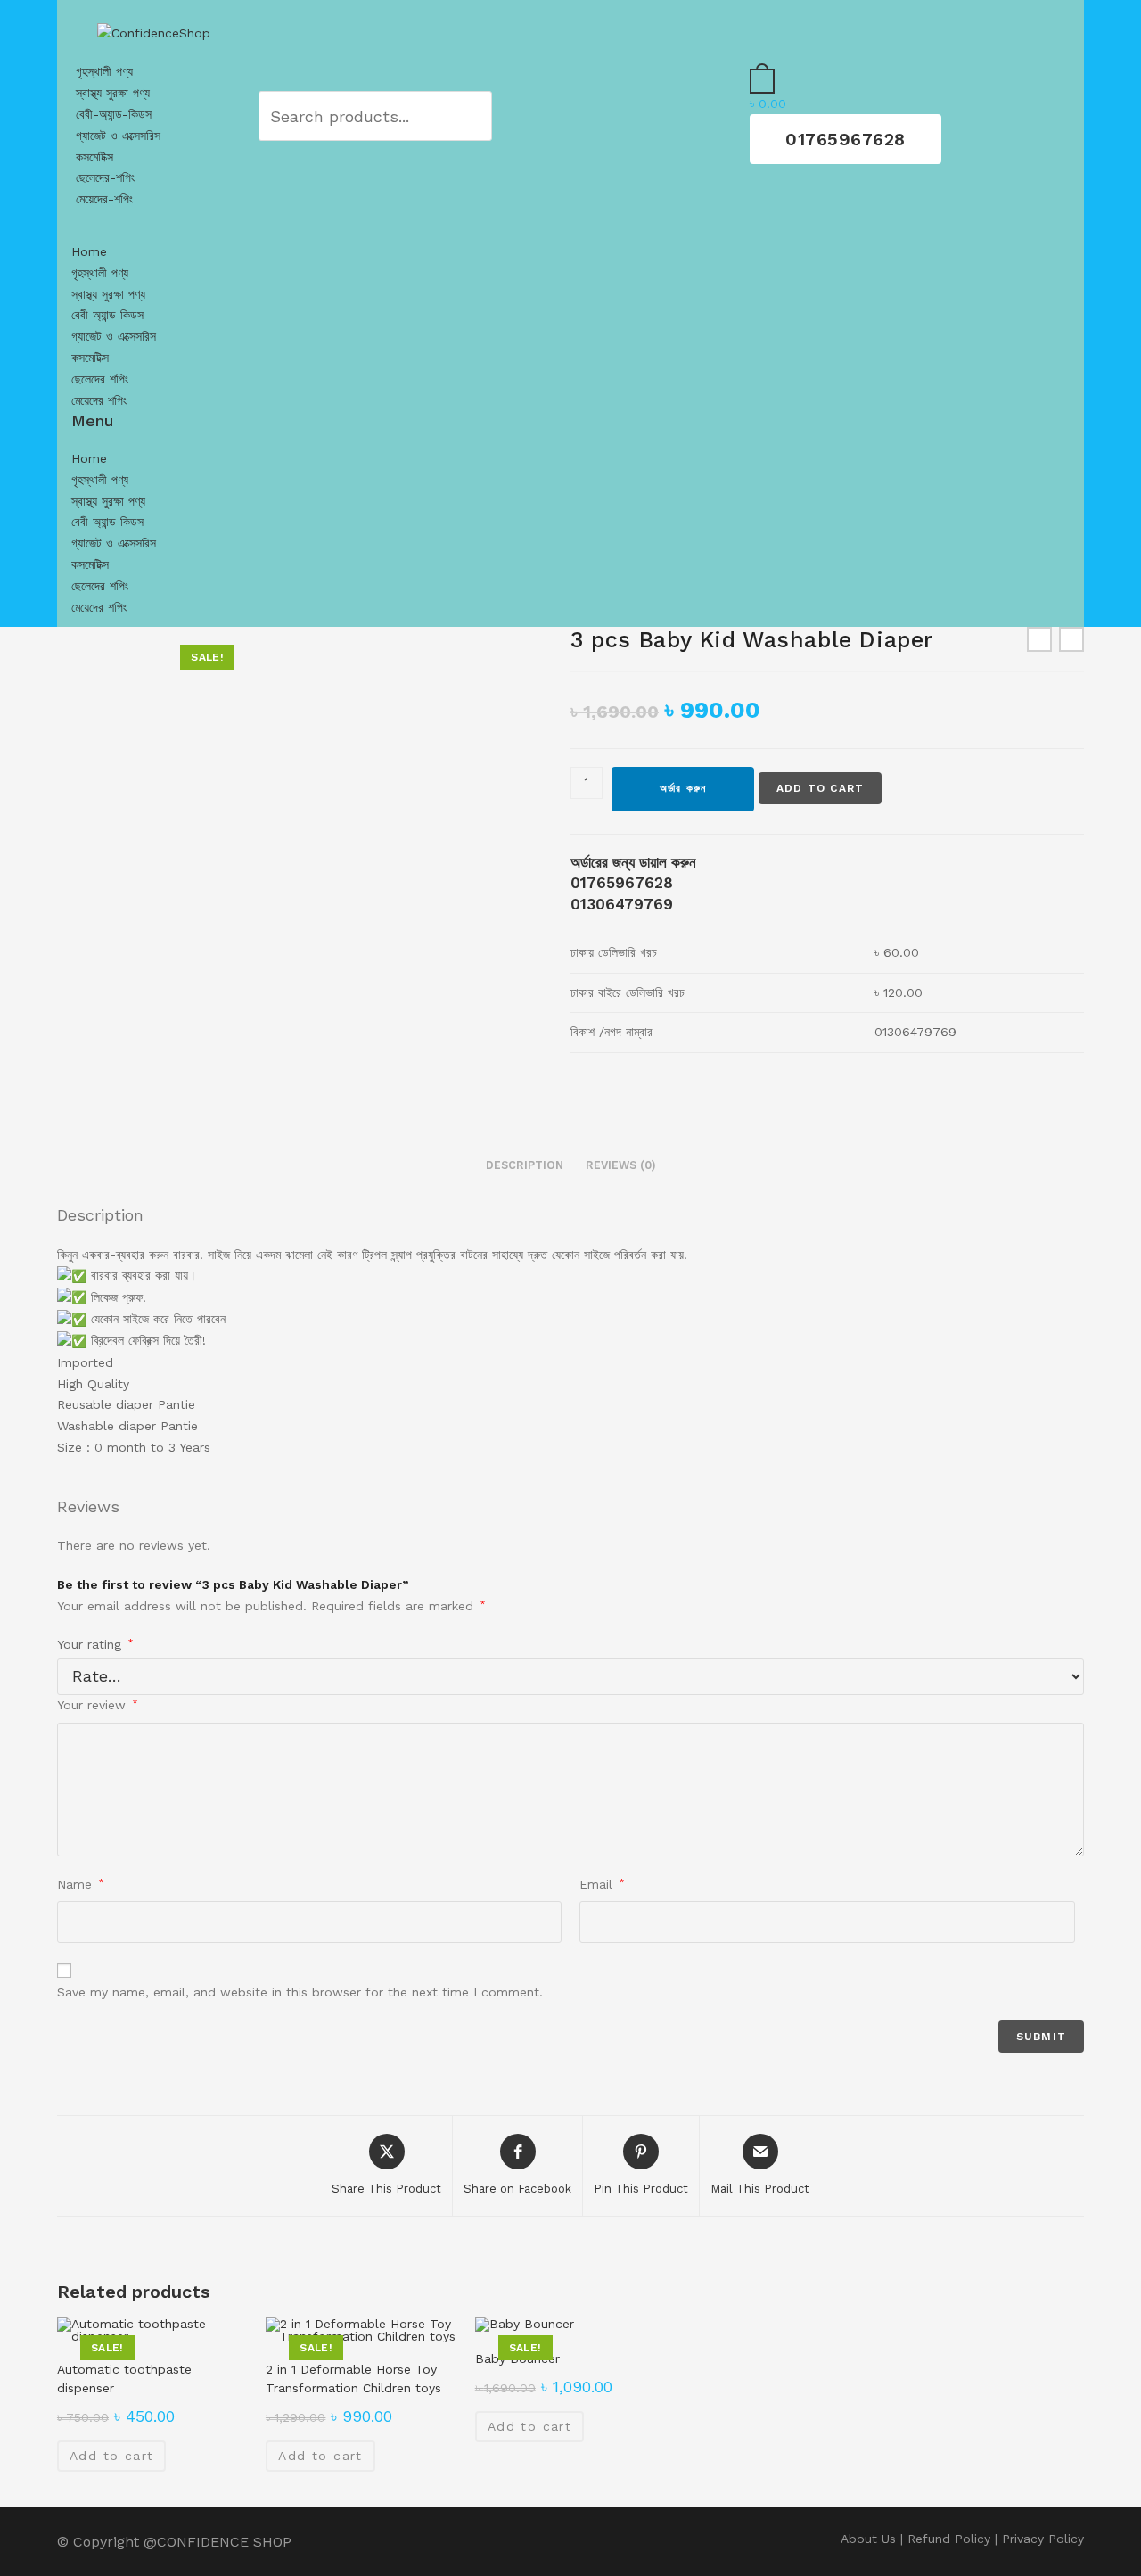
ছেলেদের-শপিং (105, 177)
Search (451, 115)
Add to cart (820, 788)
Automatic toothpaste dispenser (124, 2378)
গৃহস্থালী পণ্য (104, 71)
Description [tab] (525, 1165)
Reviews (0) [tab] (621, 1165)
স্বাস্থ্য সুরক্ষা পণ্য (113, 93)
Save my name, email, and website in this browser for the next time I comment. (300, 1992)
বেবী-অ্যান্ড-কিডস (114, 114)
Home (89, 251)
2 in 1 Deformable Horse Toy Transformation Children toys (353, 2378)
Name (80, 1884)
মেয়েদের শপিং (99, 400)
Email (602, 1884)
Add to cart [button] (111, 2456)
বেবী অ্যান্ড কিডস (107, 315)
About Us (868, 2539)
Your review (97, 1705)
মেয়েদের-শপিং (104, 199)
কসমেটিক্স (94, 157)
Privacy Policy (1043, 2539)
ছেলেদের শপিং (100, 379)
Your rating (95, 1644)
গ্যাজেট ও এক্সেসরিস (118, 136)
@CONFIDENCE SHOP (218, 2542)
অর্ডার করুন (683, 788)
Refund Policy (949, 2539)
